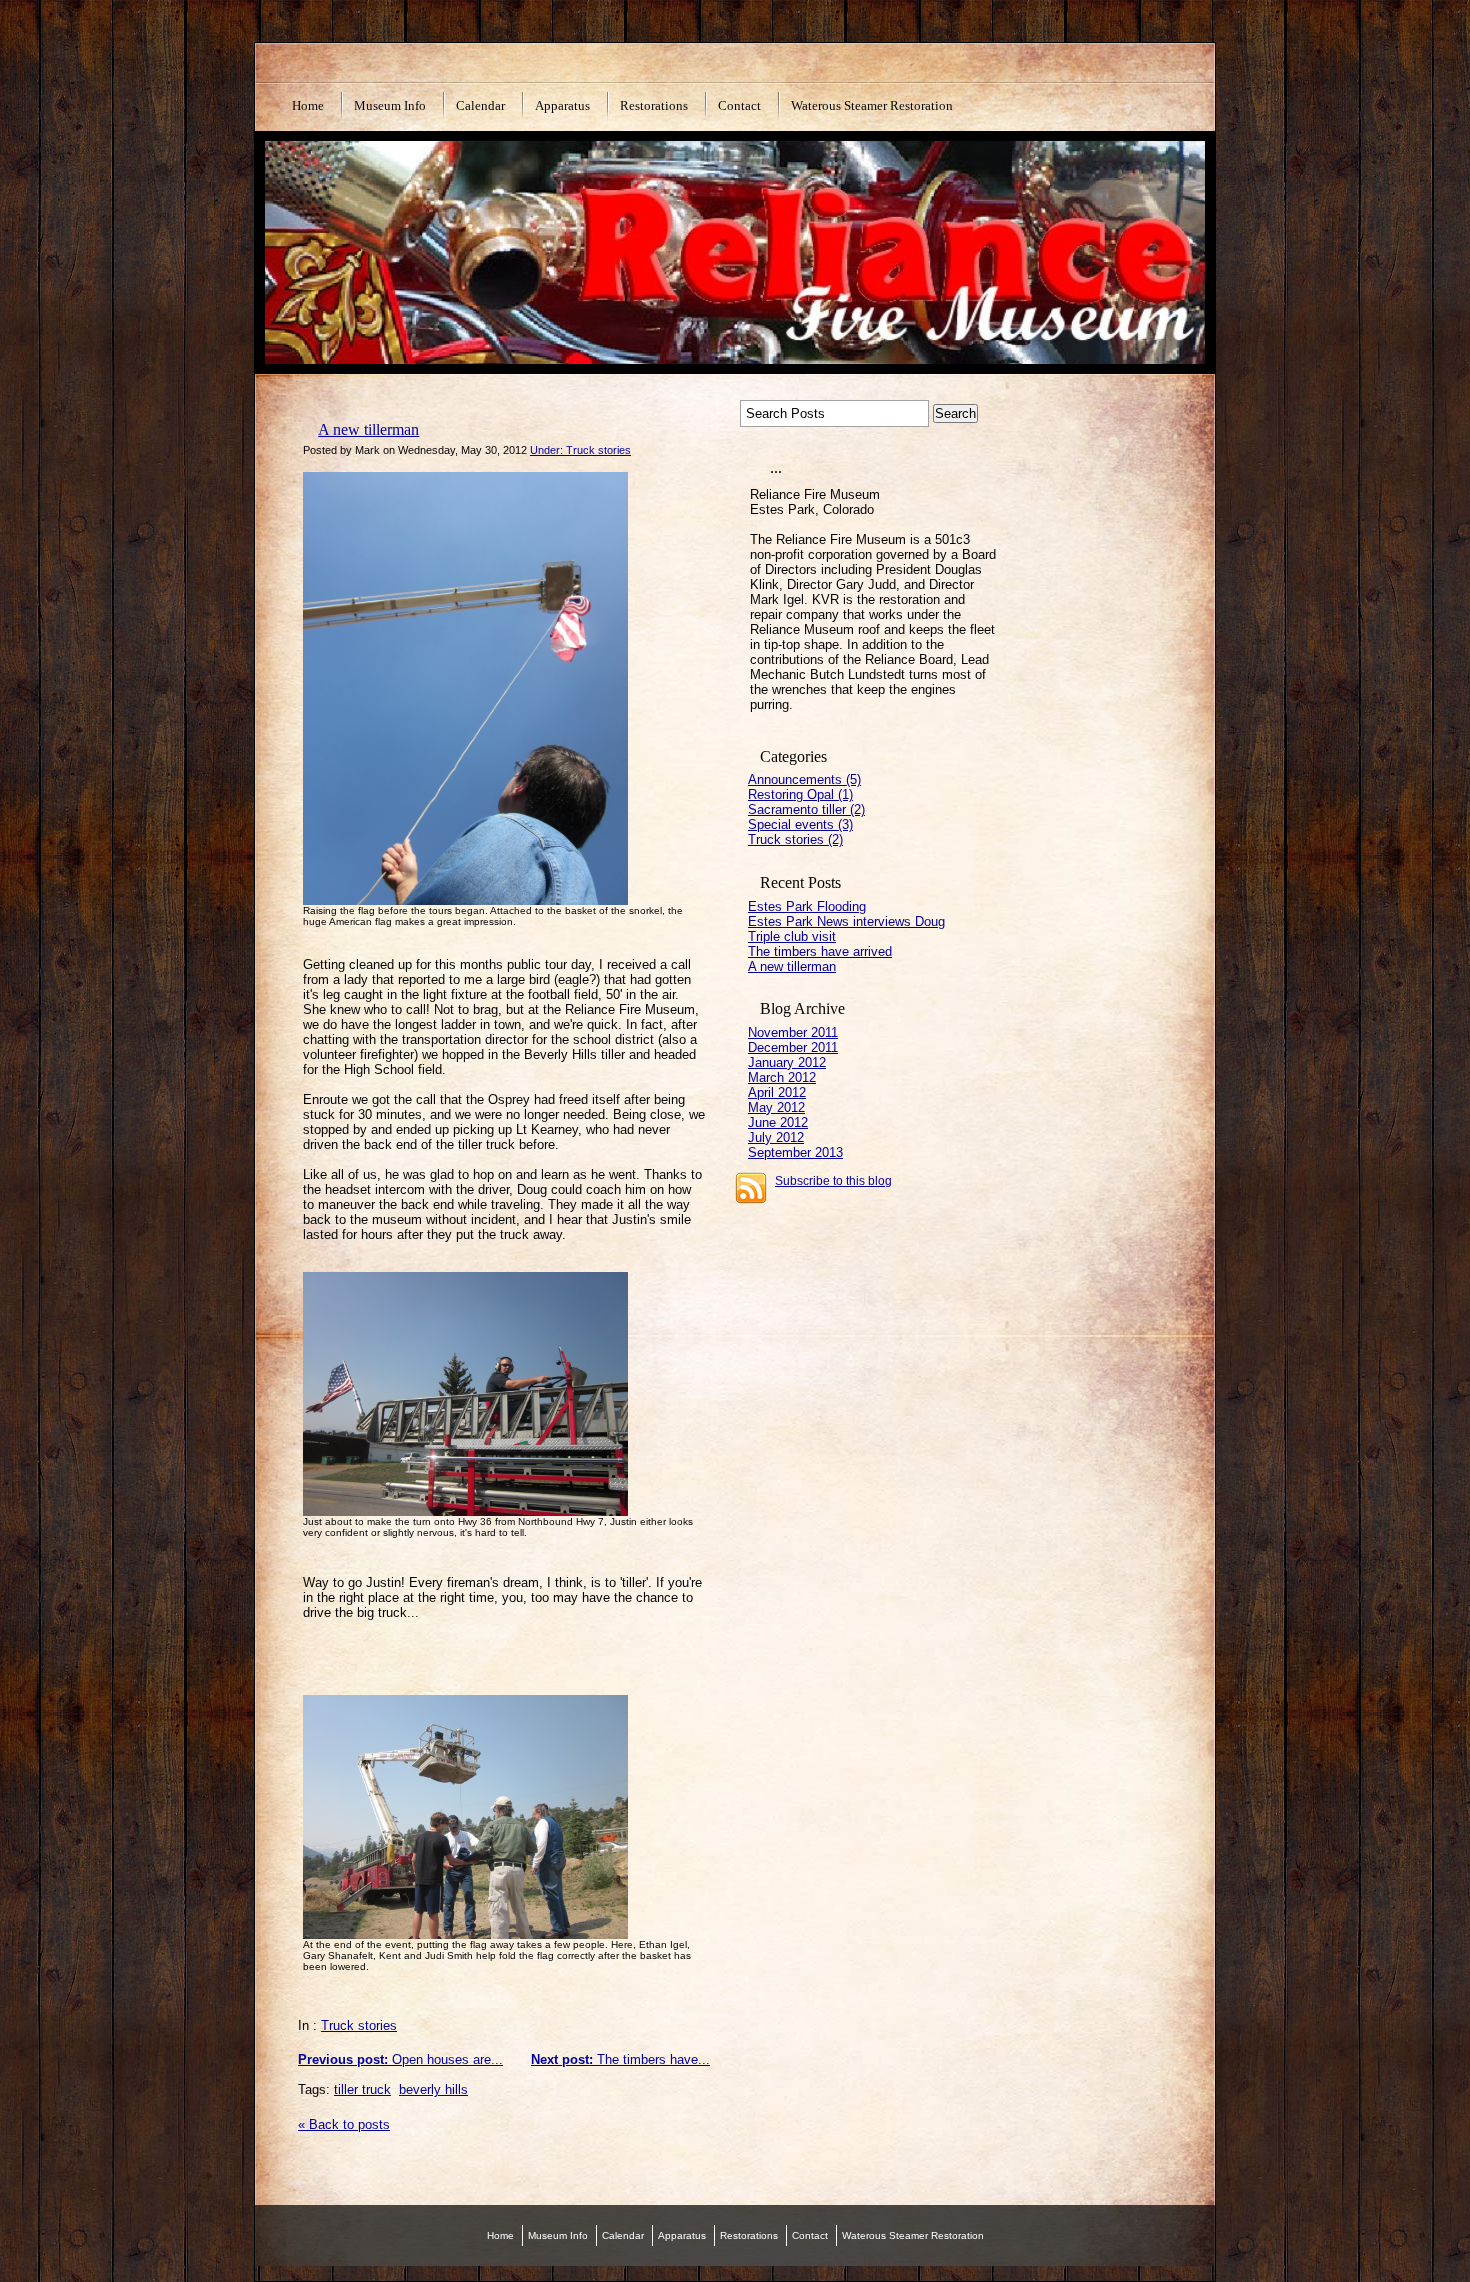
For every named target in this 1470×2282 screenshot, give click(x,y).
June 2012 (778, 1122)
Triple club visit (792, 936)
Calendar (480, 105)
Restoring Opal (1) (800, 794)
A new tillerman (368, 429)
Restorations (654, 105)
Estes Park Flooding (807, 906)
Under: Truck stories (580, 450)
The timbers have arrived (820, 951)
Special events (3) (800, 824)
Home (308, 105)
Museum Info (390, 105)
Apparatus (562, 105)
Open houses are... (400, 2059)
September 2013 (795, 1152)
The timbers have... (620, 2059)
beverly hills (433, 2089)
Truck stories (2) (795, 839)
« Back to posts (344, 2124)
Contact (739, 105)
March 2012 (782, 1077)
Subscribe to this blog (833, 1180)
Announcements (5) (804, 779)
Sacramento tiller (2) (806, 809)
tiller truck (362, 2089)
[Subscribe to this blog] (751, 1188)
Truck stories (359, 2025)
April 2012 (777, 1092)
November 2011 (793, 1032)
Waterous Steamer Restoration (872, 105)
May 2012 (776, 1107)
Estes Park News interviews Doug (846, 921)
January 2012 (787, 1062)
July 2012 (776, 1137)
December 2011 (793, 1047)
